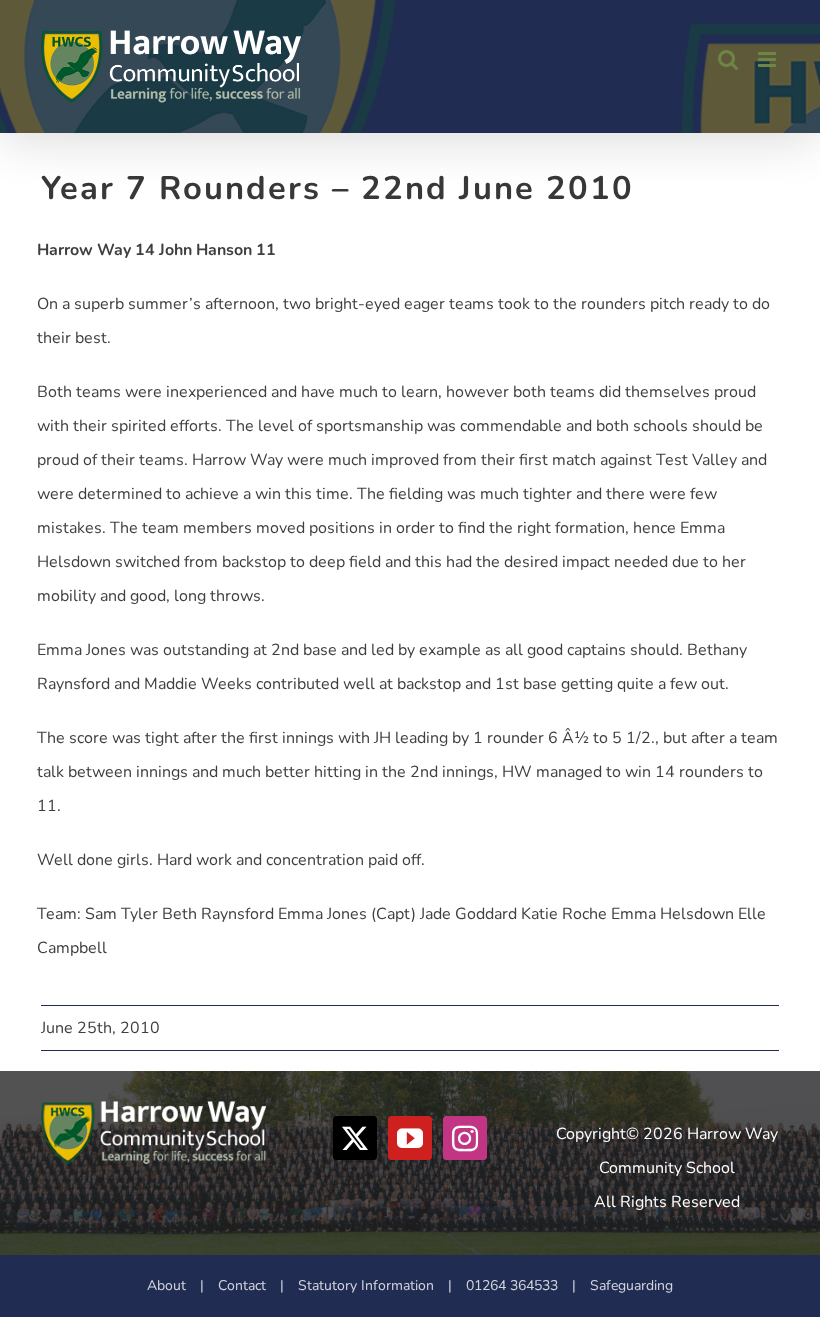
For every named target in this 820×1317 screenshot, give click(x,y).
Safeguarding (631, 1285)
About (166, 1285)
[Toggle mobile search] (728, 59)
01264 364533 (512, 1285)
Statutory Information (366, 1285)
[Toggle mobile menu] (768, 59)
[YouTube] (410, 1138)
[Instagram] (465, 1138)
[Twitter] (355, 1138)
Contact (242, 1285)
